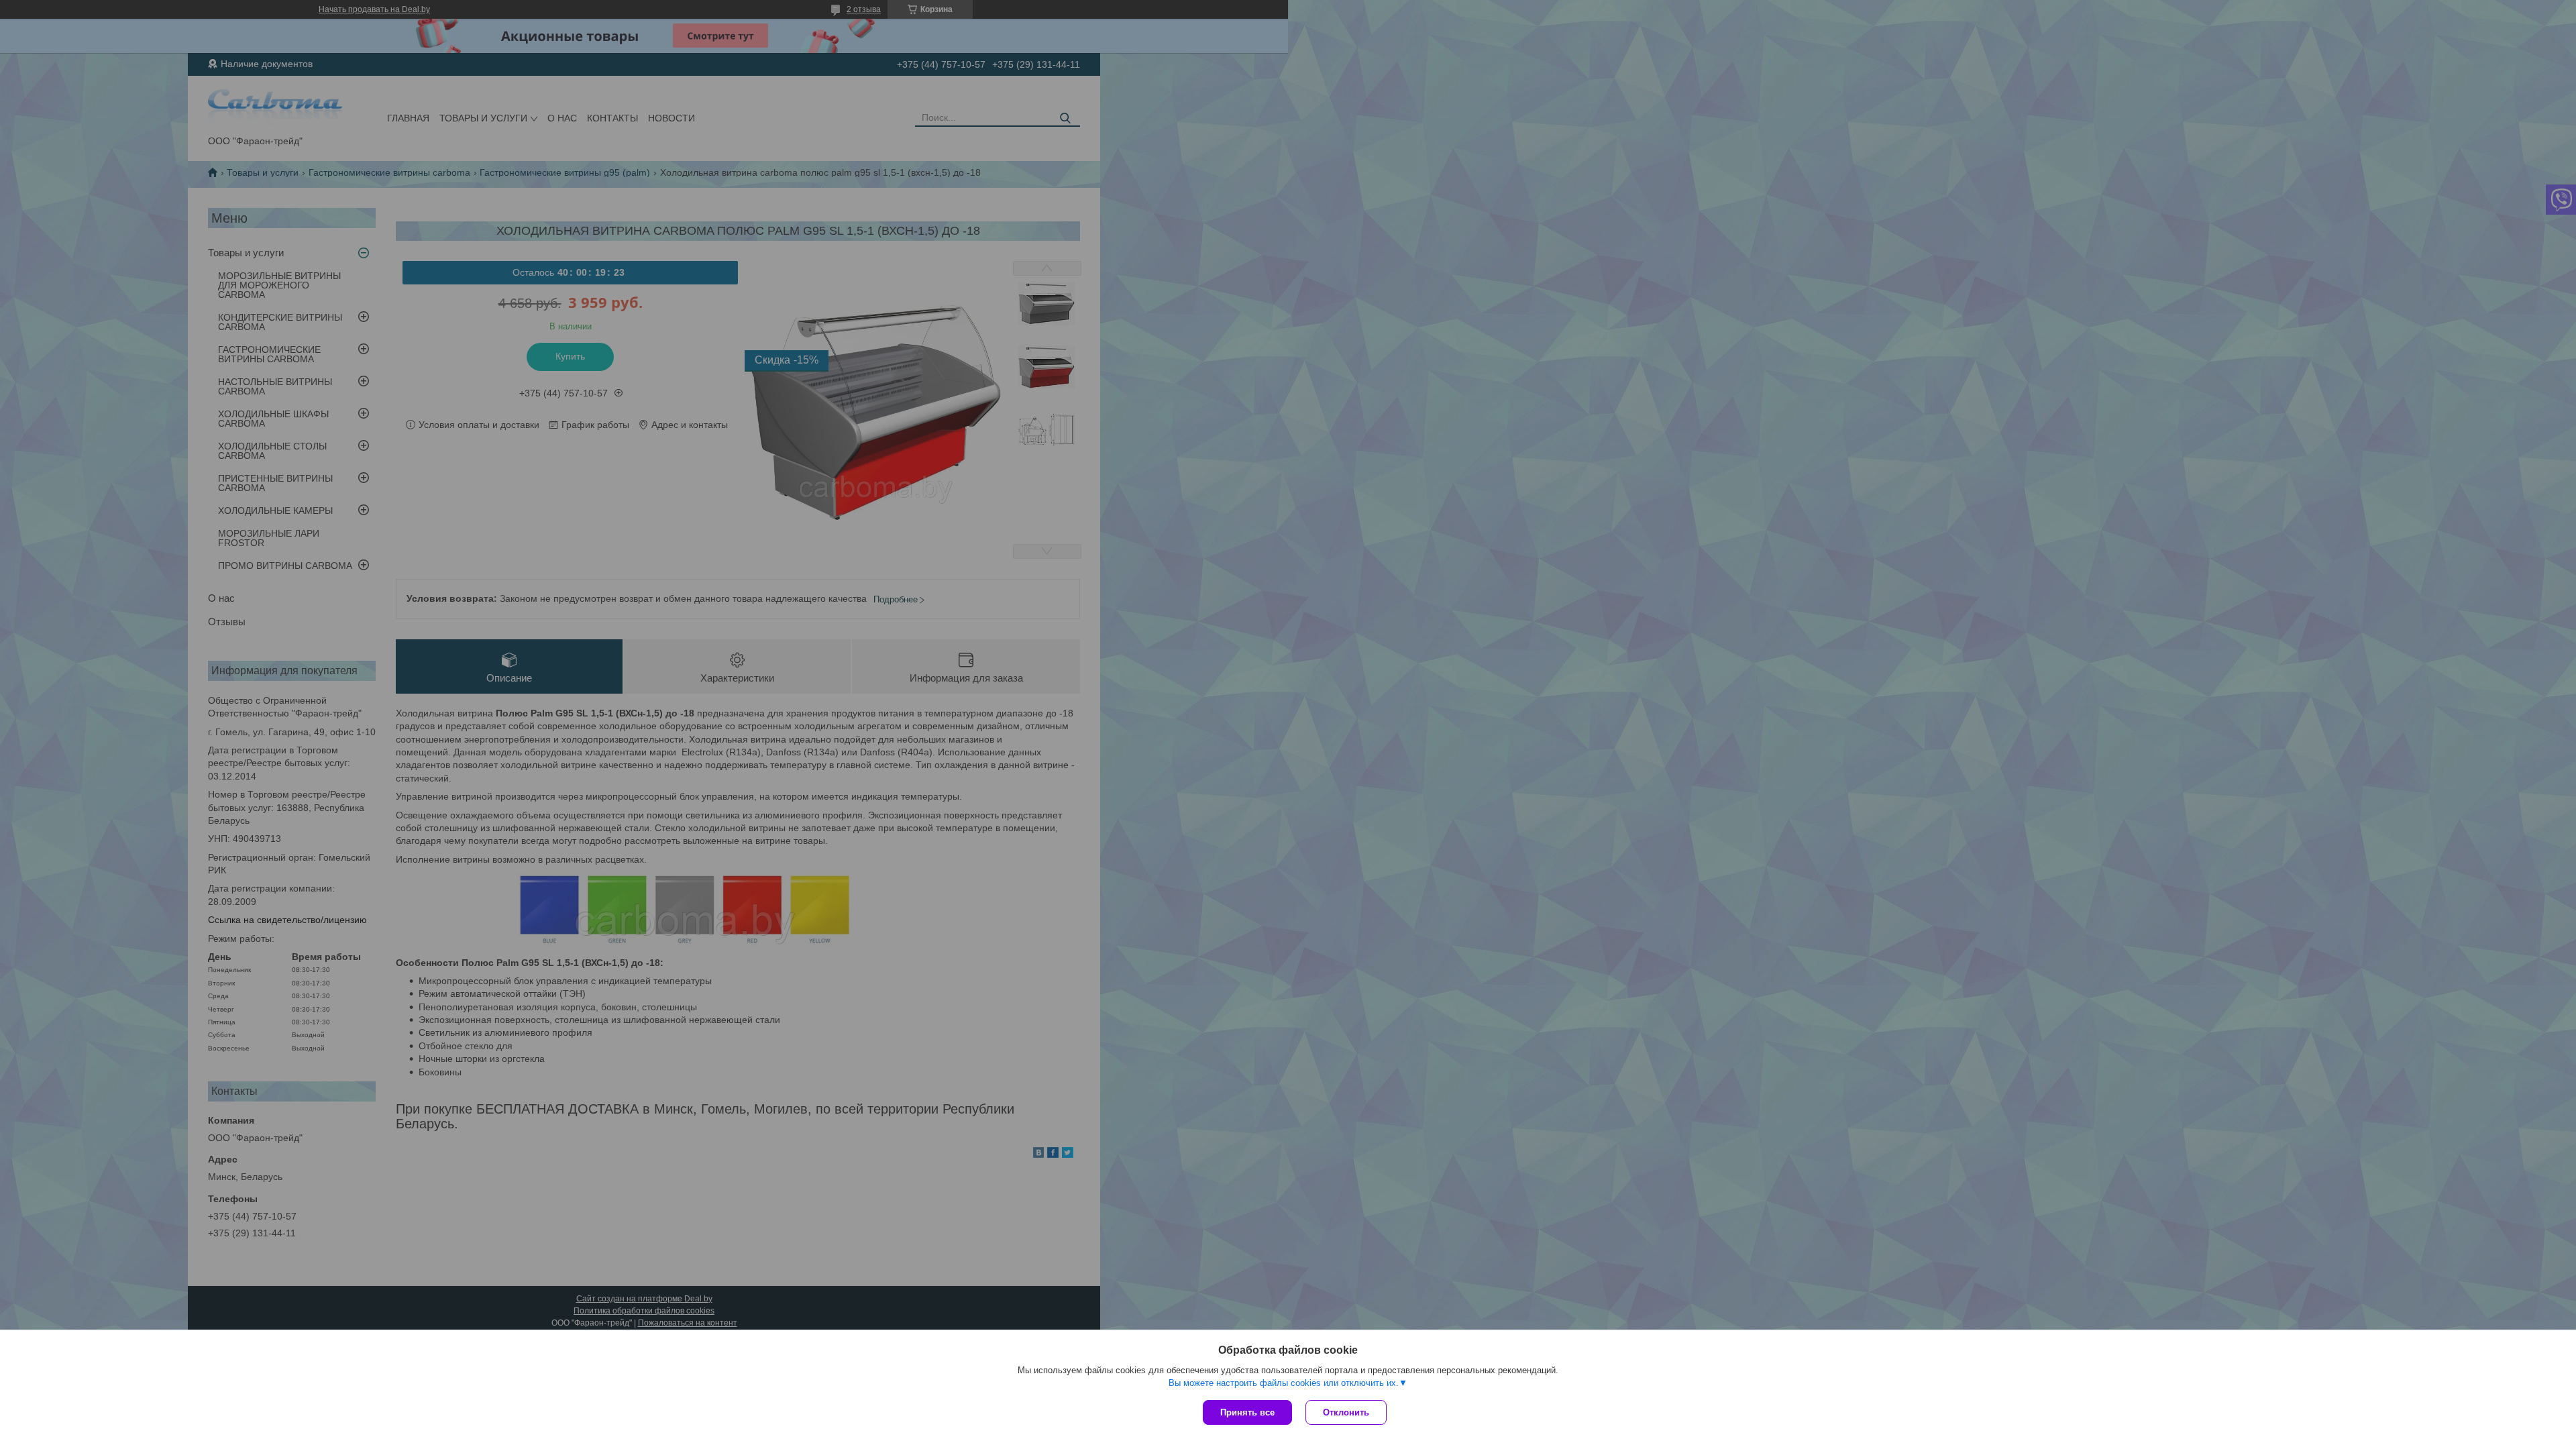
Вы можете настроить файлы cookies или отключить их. (1284, 1383)
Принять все (1247, 1412)
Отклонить (1346, 1412)
